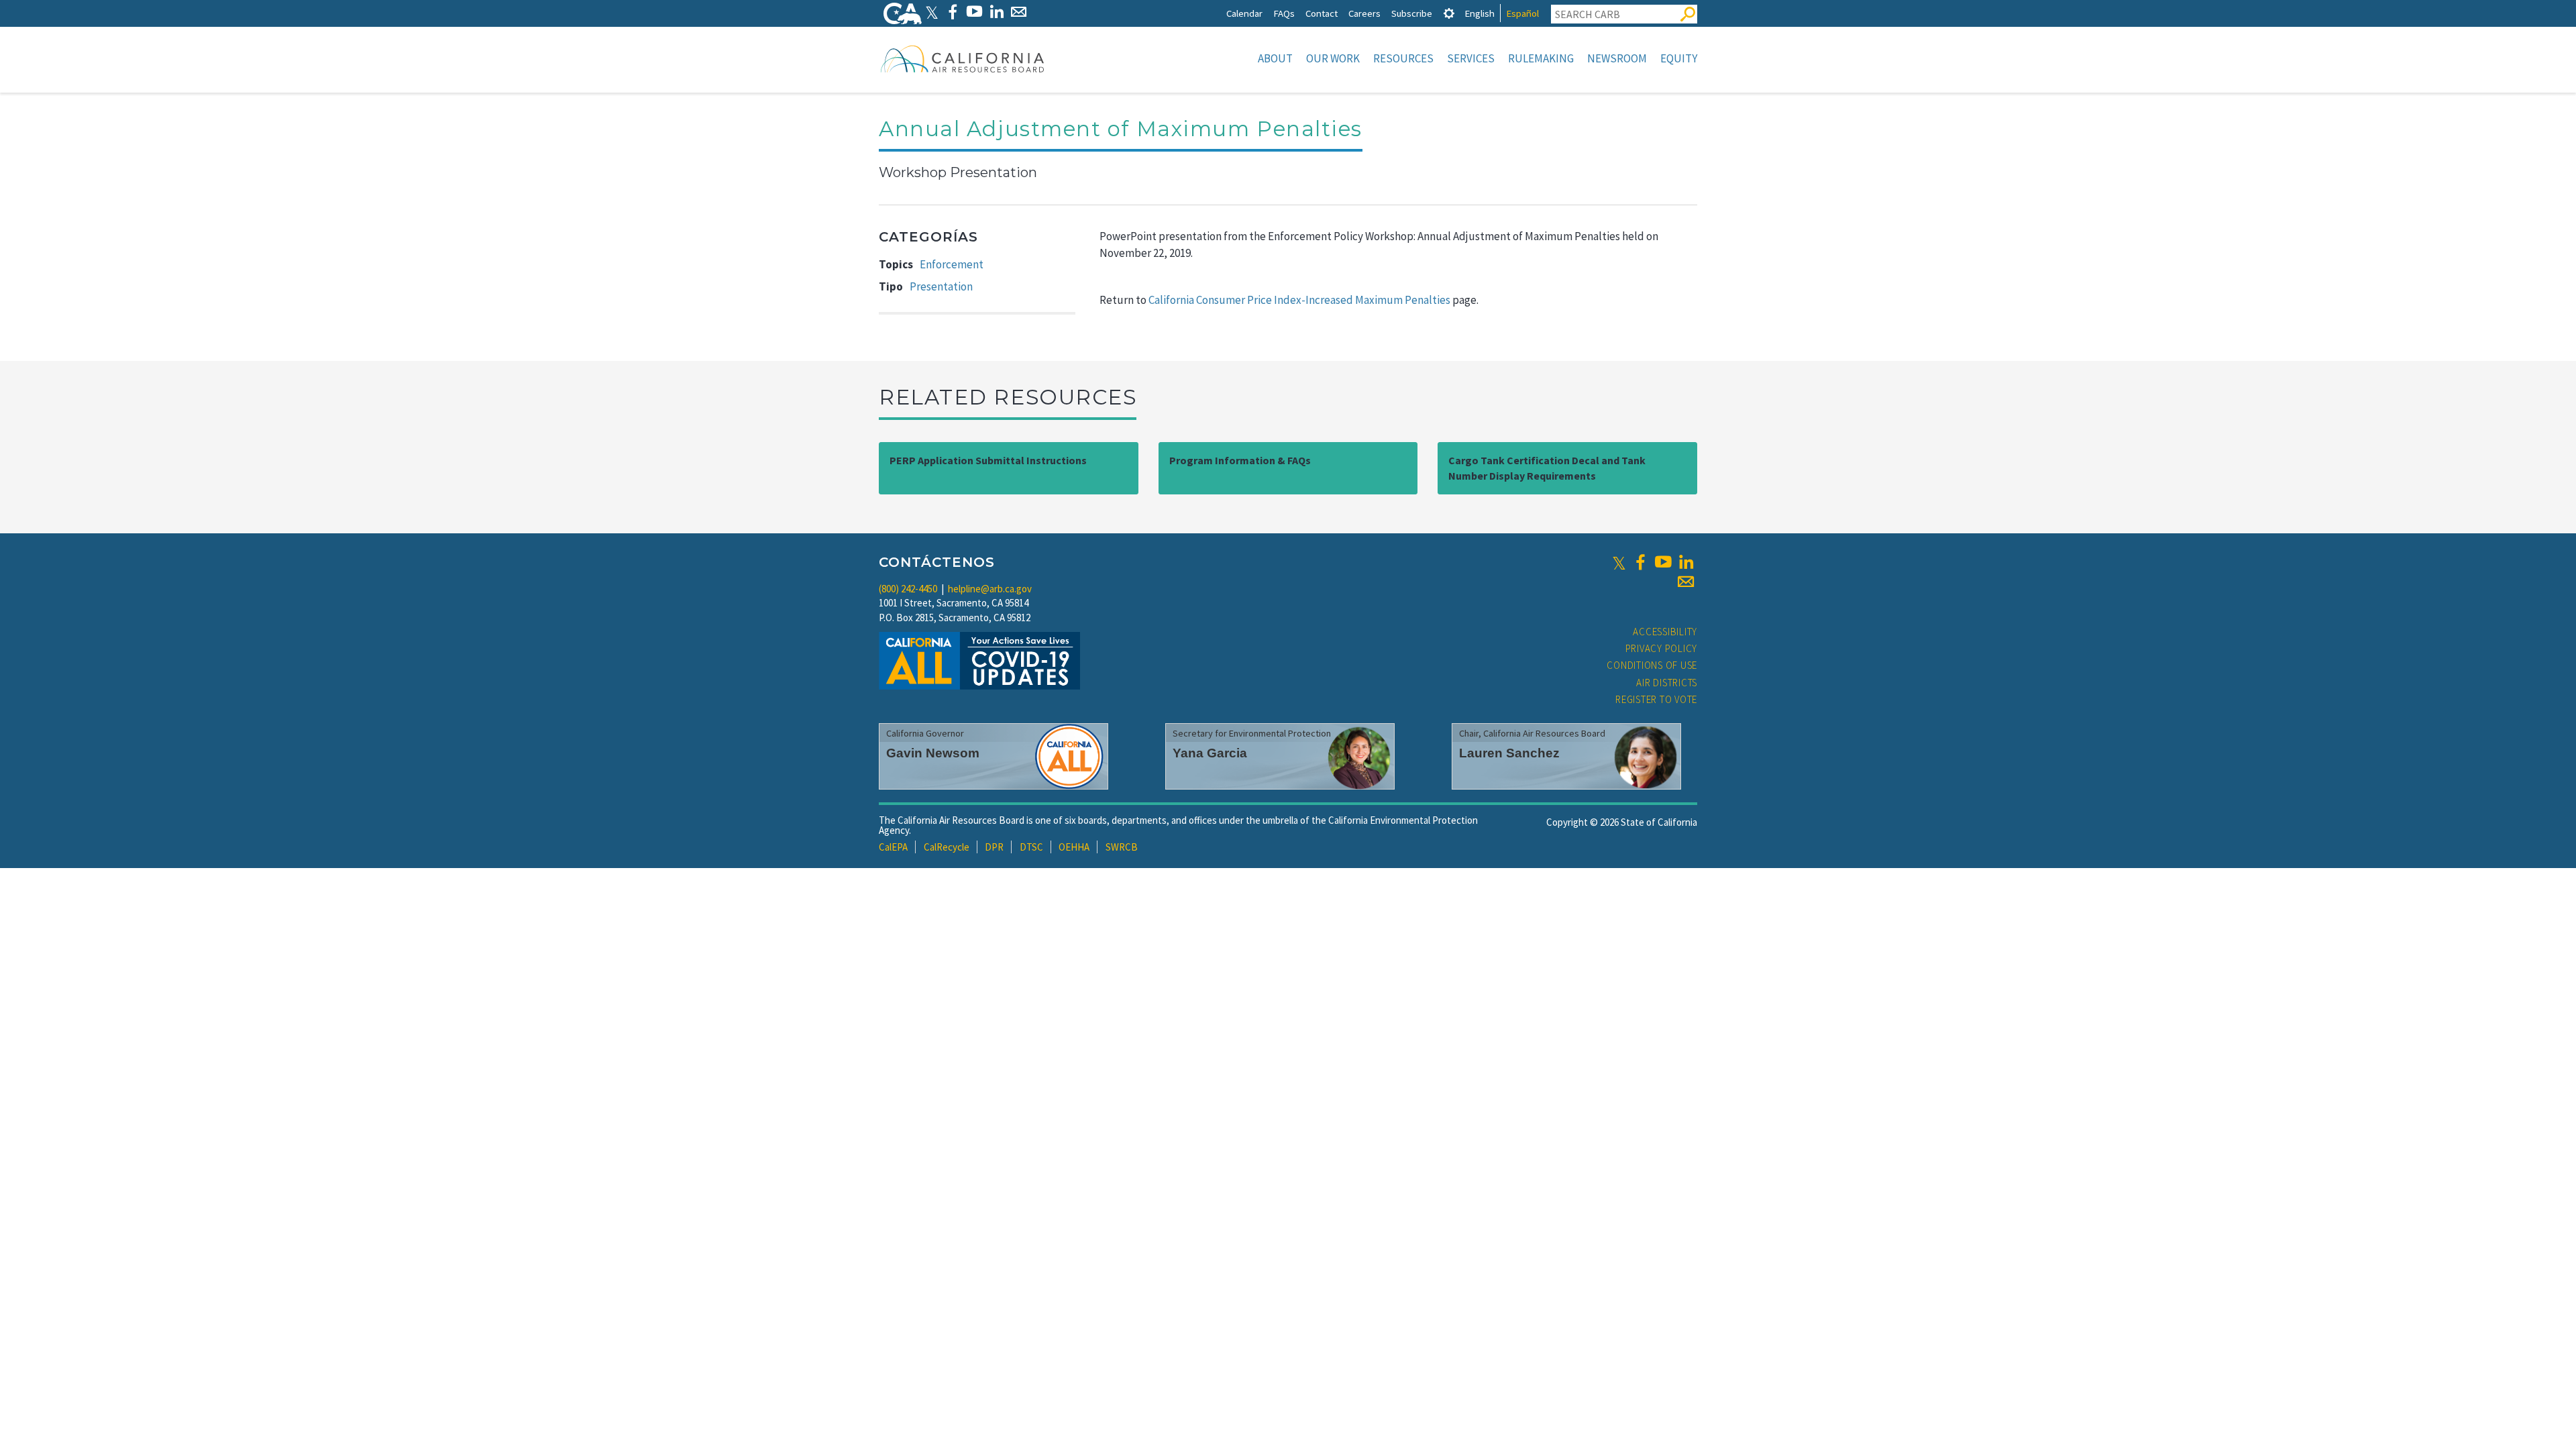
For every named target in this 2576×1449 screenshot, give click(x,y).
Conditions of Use (1652, 665)
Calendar (1244, 13)
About (1275, 58)
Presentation (941, 286)
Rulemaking (1541, 58)
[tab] (1449, 13)
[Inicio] (963, 58)
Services (1471, 58)
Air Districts (1667, 683)
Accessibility (1665, 632)
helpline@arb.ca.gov (990, 589)
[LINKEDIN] (997, 12)
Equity (1679, 58)
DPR (994, 847)
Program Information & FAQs (1240, 460)
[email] (1686, 582)
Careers (1364, 13)
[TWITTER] (932, 12)
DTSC (1031, 847)
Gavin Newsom (933, 753)
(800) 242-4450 (908, 589)
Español (1522, 13)
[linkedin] (1686, 562)
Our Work (1333, 58)
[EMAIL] (1019, 12)
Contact (1322, 13)
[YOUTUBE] (974, 12)
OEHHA (1074, 847)
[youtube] (1663, 562)
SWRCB (1122, 847)
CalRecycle (947, 847)
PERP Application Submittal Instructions (988, 460)
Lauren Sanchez (1509, 753)
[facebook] (1640, 562)
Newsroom (1617, 58)
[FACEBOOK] (952, 12)
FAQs (1284, 13)
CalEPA (893, 847)
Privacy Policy (1662, 648)
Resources (1403, 58)
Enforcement (952, 264)
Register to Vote (1656, 699)
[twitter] (1619, 562)
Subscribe (1412, 13)
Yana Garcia (1210, 753)
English (1480, 13)
